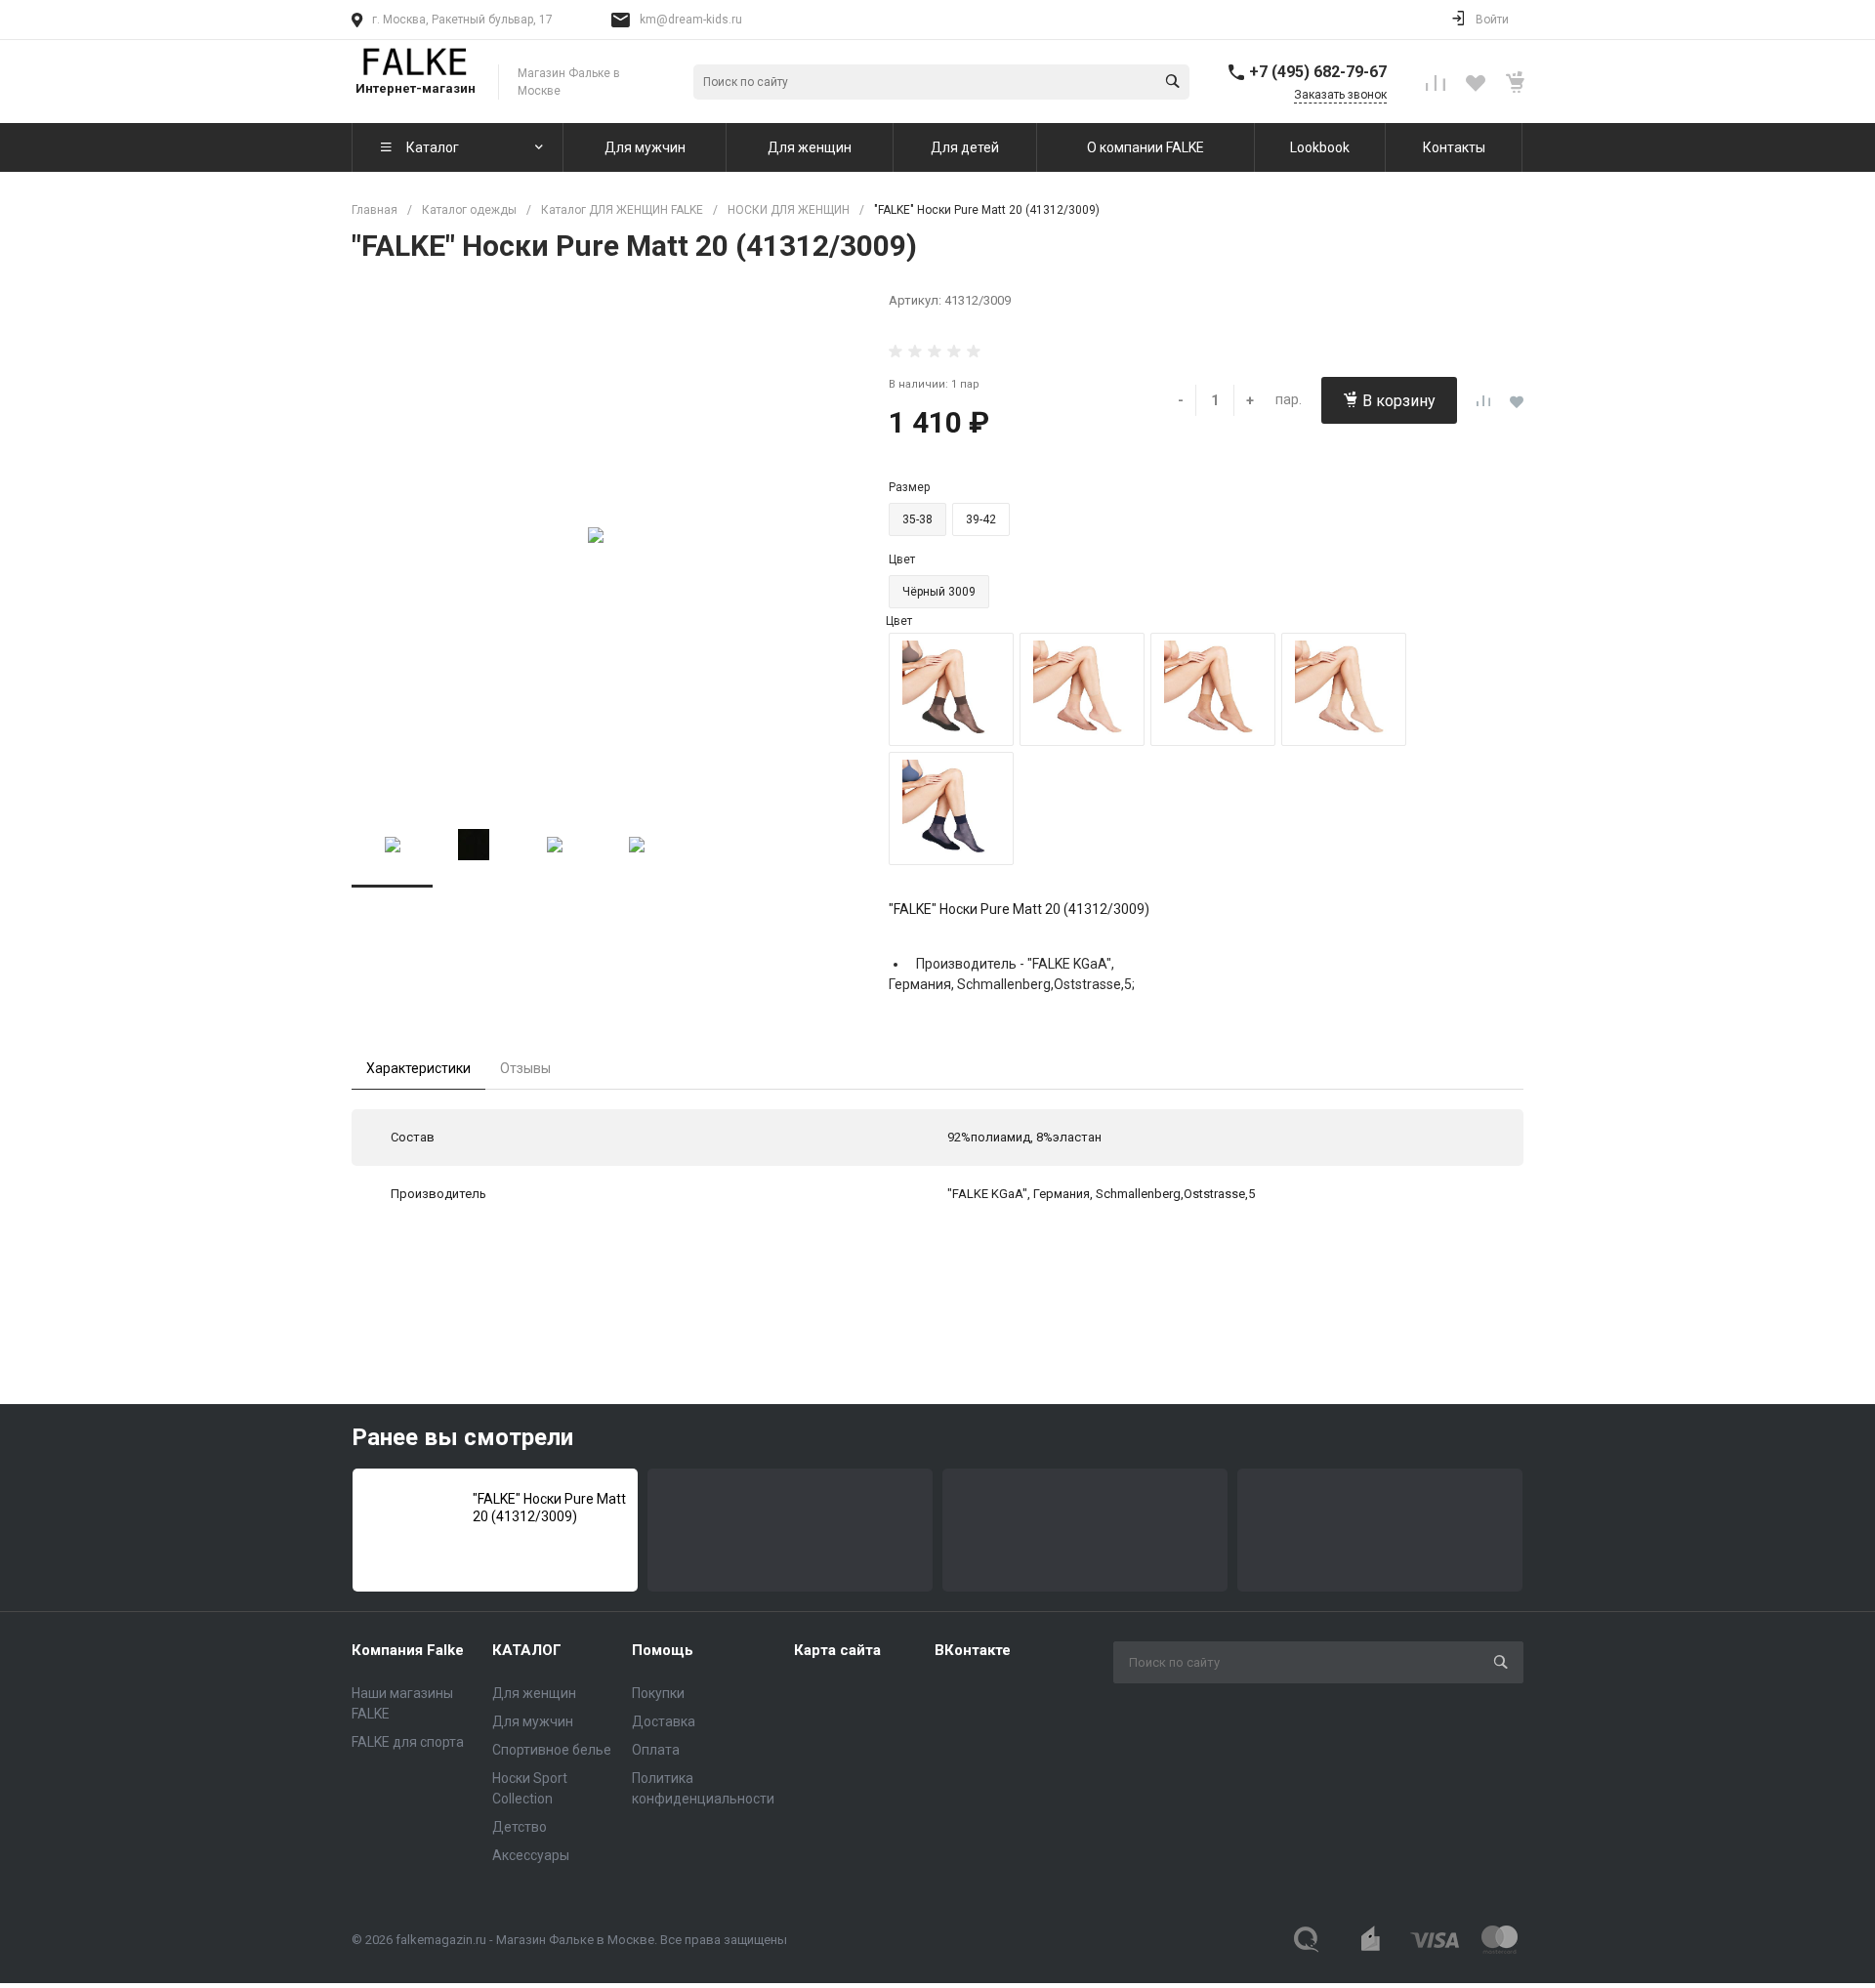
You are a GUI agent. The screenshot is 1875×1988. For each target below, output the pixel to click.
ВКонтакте (973, 1650)
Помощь (663, 1650)
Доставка (664, 1721)
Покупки (658, 1693)
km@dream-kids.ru (691, 20)
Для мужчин (533, 1721)
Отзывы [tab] (525, 1068)
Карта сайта (837, 1650)
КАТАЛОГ (527, 1650)
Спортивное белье (552, 1750)
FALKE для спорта (408, 1742)
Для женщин (534, 1693)
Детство (520, 1827)
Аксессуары (531, 1855)
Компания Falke (408, 1650)
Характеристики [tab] (418, 1068)
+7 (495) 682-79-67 (1318, 72)
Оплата (656, 1750)
